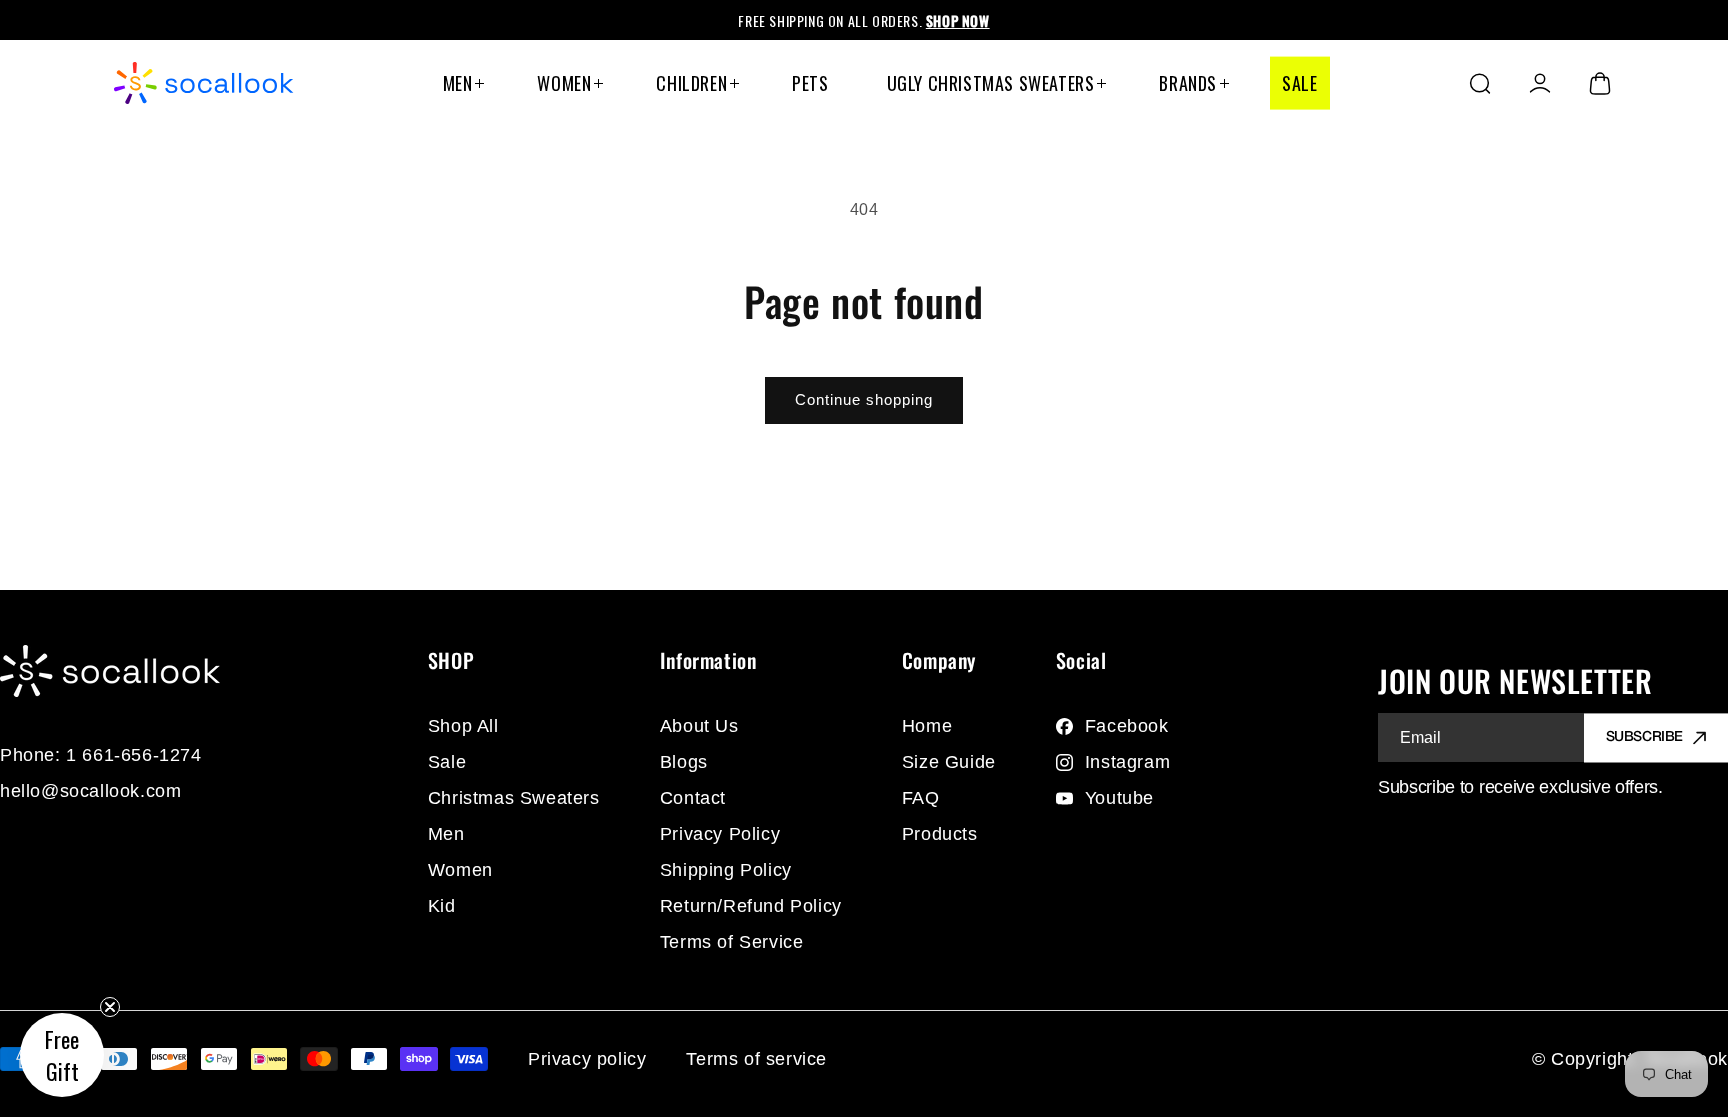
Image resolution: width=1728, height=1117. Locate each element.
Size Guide (949, 762)
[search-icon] (1480, 83)
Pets (810, 83)
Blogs (684, 762)
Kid (442, 906)
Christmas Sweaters (514, 798)
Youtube (1119, 798)
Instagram (1127, 762)
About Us (699, 726)
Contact (693, 798)
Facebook (1127, 726)
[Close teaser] (110, 1007)
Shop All (463, 726)
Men (446, 834)
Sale (1299, 83)
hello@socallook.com (90, 791)
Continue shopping (864, 399)
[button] (62, 1055)
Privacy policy (587, 1059)
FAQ (921, 798)
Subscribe (1644, 737)
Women (460, 870)
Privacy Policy (720, 834)
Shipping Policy (726, 870)
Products (940, 834)
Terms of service (756, 1059)
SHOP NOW (958, 20)
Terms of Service (732, 942)
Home (927, 726)
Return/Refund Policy (751, 906)
